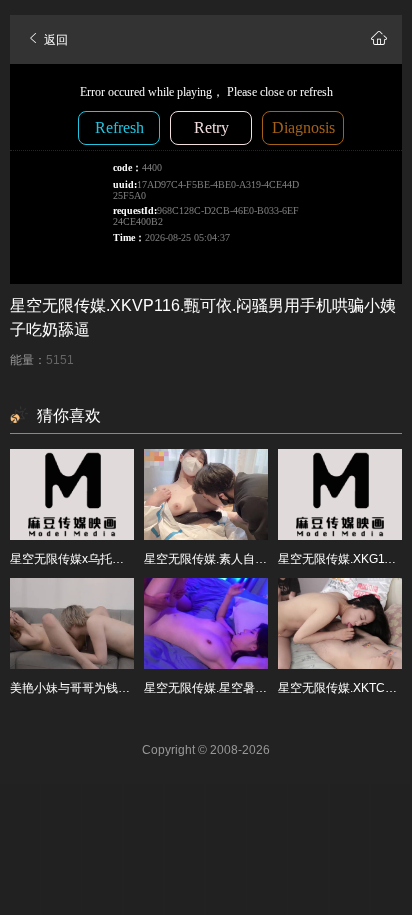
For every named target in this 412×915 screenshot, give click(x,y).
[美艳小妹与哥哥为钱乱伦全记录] (72, 623)
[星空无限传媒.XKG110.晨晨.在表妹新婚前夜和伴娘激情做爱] (340, 494)
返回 (54, 40)
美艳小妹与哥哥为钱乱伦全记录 (94, 688)
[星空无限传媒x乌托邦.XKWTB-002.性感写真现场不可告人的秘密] (72, 494)
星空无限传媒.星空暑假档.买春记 (231, 688)
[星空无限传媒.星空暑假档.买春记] (206, 623)
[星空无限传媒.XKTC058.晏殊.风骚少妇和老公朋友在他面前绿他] (340, 623)
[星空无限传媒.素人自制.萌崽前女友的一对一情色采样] (206, 494)
